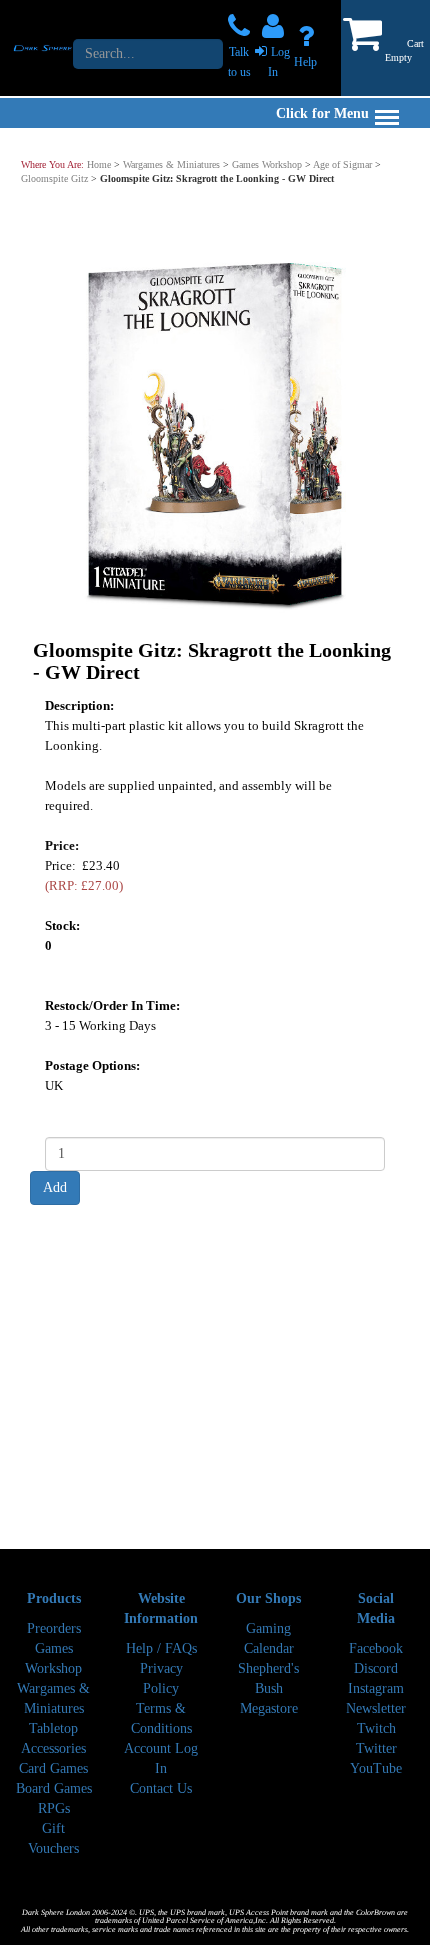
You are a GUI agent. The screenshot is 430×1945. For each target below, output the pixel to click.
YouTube (376, 1768)
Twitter (376, 1748)
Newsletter (376, 1708)
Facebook (376, 1648)
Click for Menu (322, 113)
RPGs (54, 1808)
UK (54, 1085)
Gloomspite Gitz (54, 178)
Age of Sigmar (342, 164)
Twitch (376, 1728)
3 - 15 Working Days (100, 1025)
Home (99, 164)
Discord (376, 1668)
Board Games (54, 1788)
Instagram (376, 1688)
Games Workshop (267, 164)
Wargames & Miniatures (171, 164)
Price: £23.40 (84, 875)
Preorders (54, 1628)
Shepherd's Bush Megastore (268, 1688)
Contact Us (161, 1788)
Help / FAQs (161, 1648)
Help (305, 62)
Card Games (53, 1768)
